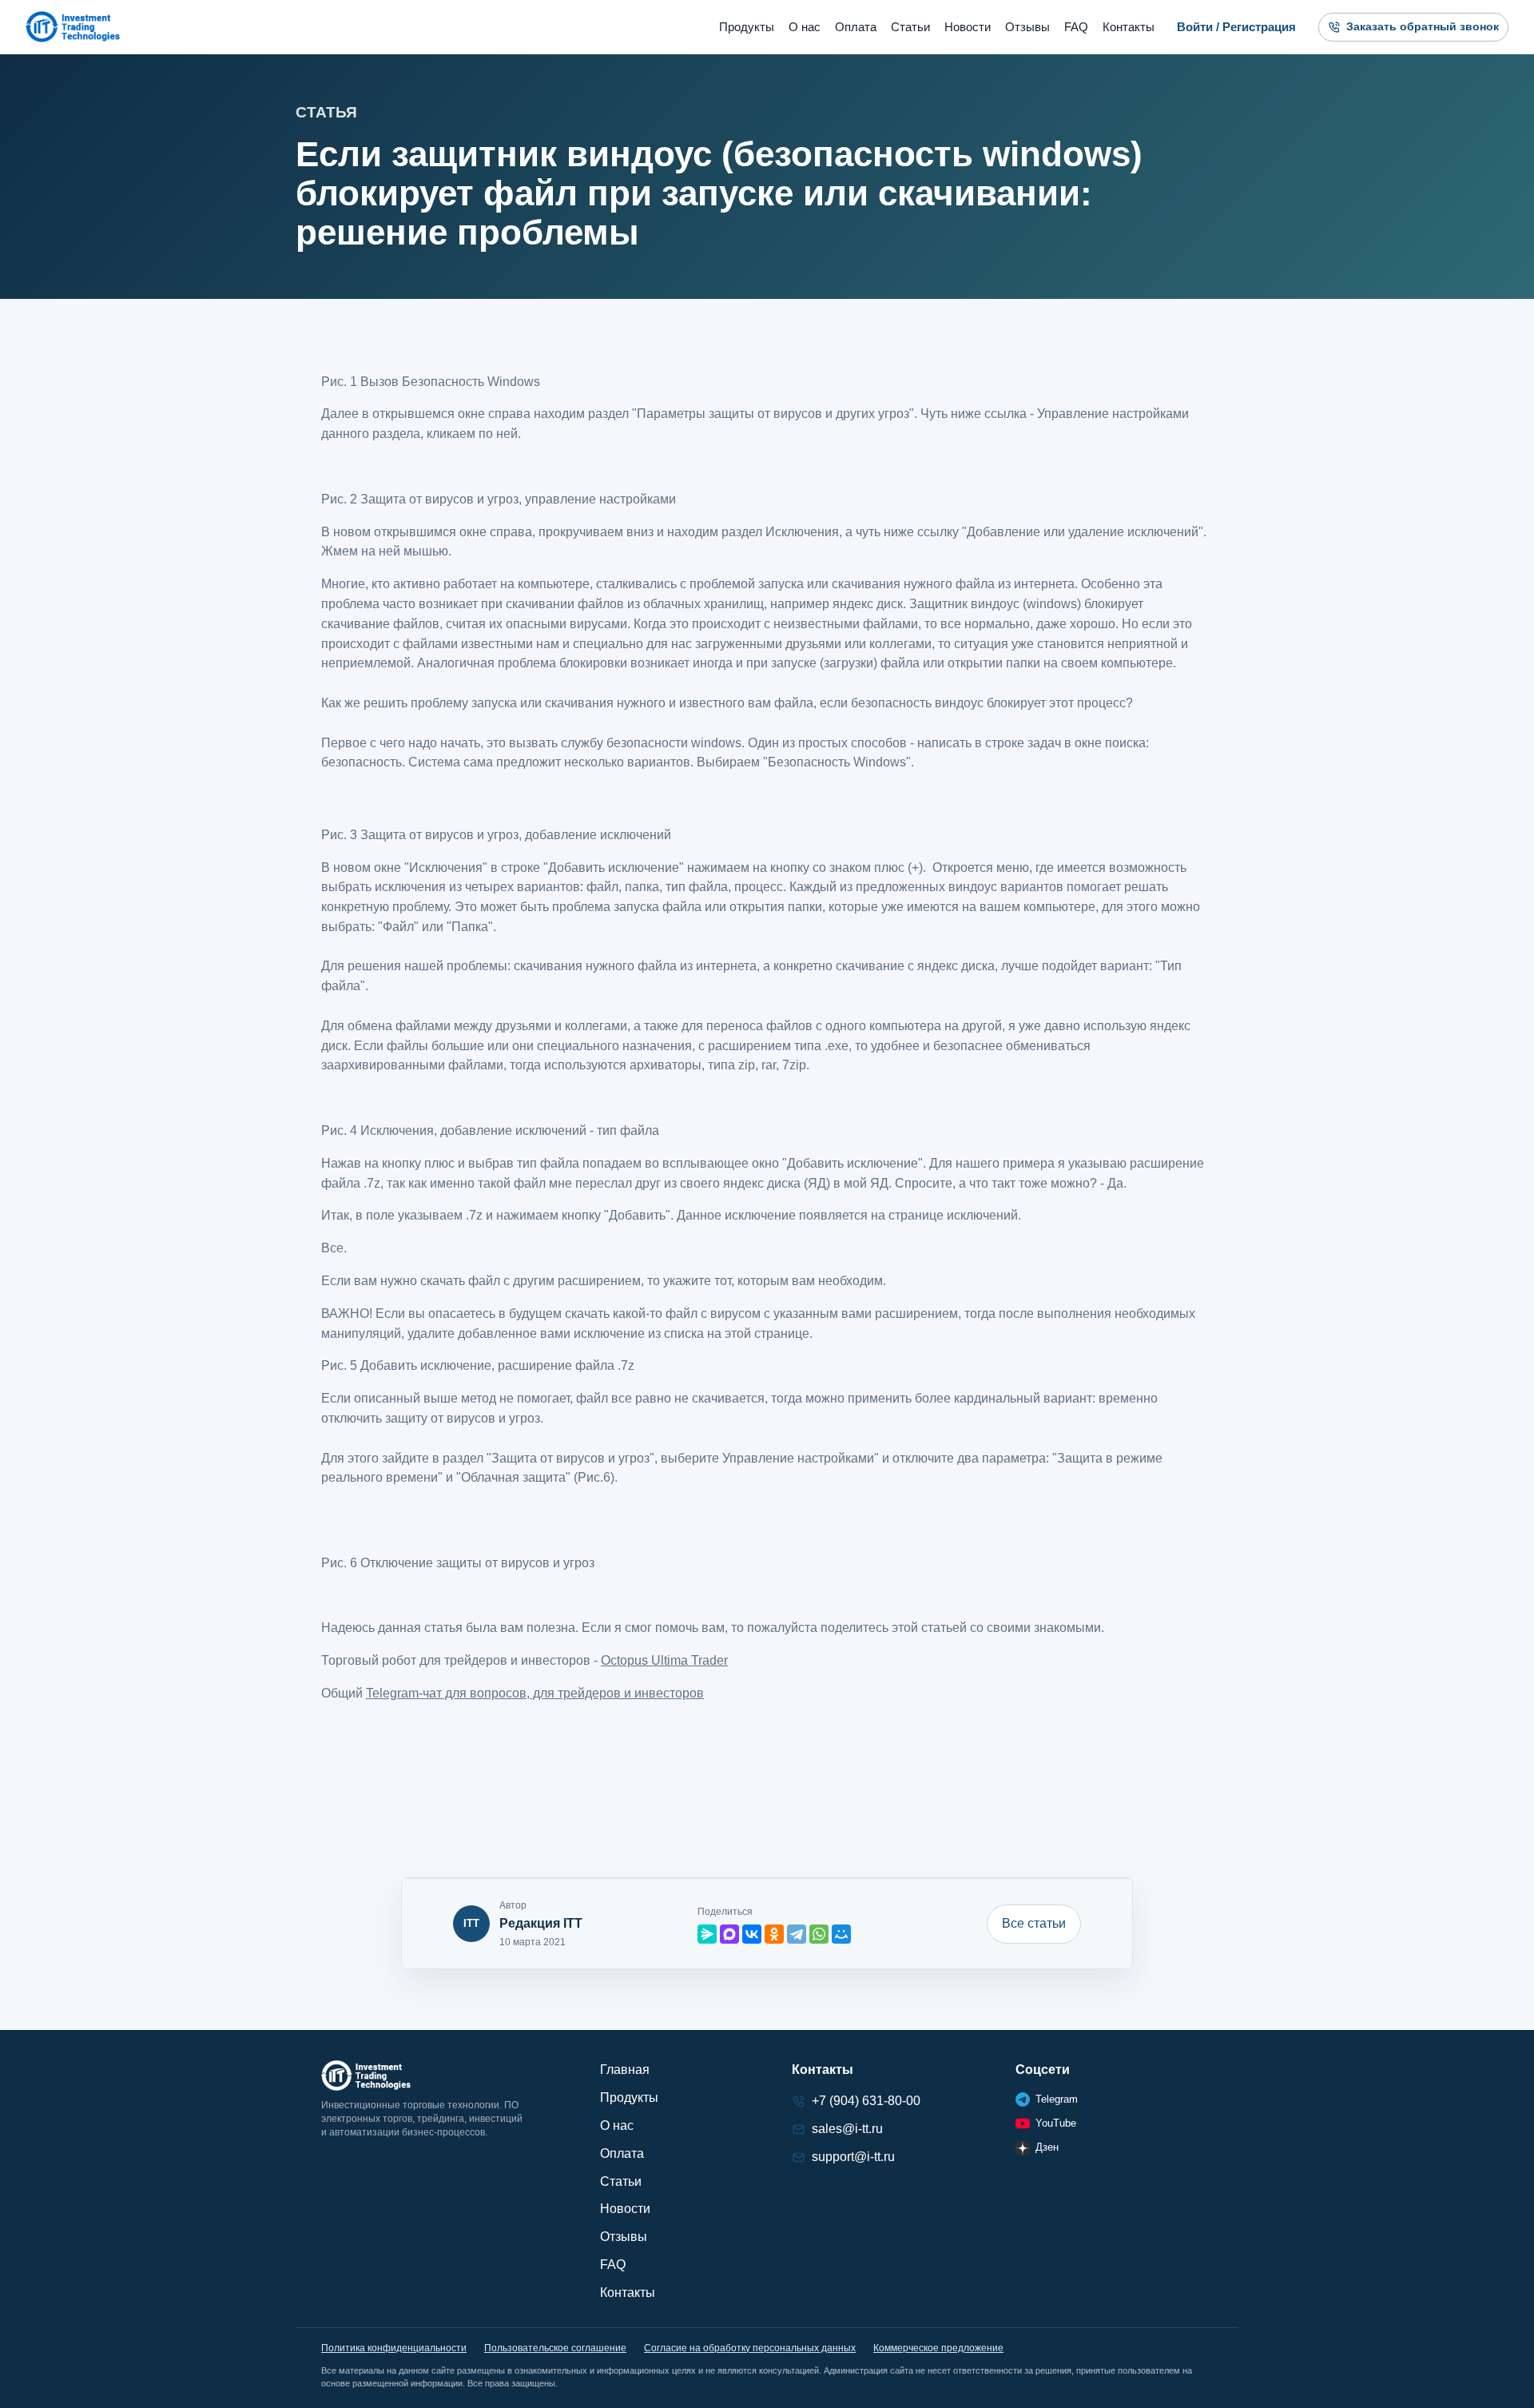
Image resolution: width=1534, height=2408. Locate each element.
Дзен (1047, 2147)
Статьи (910, 27)
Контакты (1129, 27)
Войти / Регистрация (1236, 27)
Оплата (856, 27)
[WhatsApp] (819, 1934)
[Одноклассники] (774, 1934)
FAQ (1076, 27)
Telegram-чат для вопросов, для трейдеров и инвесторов (535, 1693)
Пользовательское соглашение (555, 2348)
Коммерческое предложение (938, 2348)
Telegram (1057, 2099)
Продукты (747, 27)
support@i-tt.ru (853, 2157)
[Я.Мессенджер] (707, 1934)
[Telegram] (797, 1934)
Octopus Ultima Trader (664, 1660)
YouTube (1056, 2123)
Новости (968, 27)
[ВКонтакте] (752, 1934)
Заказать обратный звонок (1423, 26)
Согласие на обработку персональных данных (750, 2348)
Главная (625, 2070)
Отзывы (1027, 27)
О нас (805, 27)
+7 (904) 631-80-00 (866, 2101)
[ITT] (73, 27)
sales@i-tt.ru (847, 2129)
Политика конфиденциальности (394, 2348)
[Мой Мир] (841, 1934)
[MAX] (729, 1934)
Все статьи (1034, 1923)
